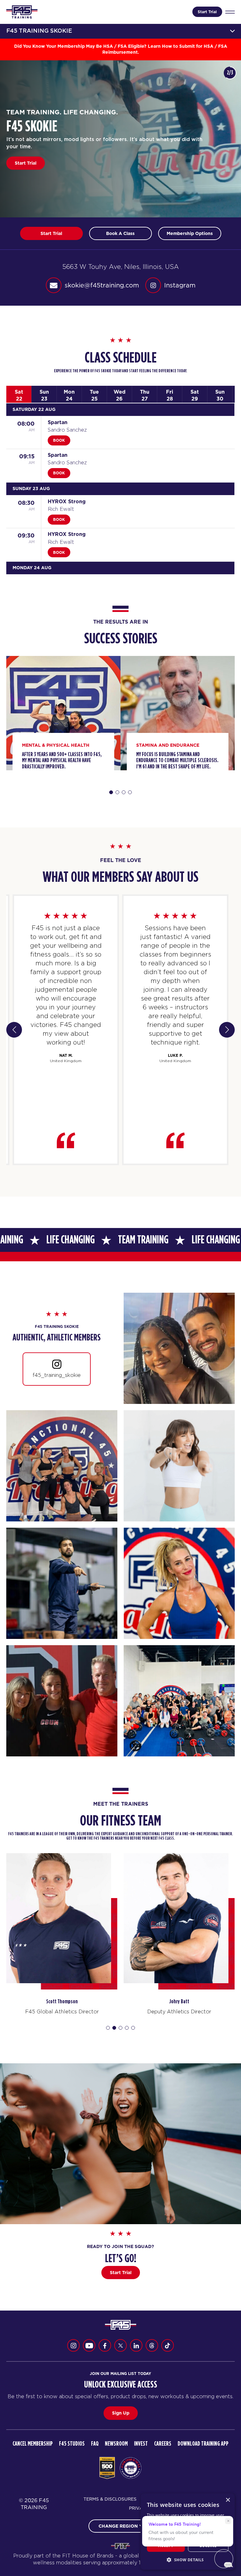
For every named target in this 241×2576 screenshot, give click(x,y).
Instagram (180, 285)
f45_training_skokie (57, 1375)
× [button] (228, 2500)
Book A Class (29, 163)
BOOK (59, 440)
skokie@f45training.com (102, 285)
